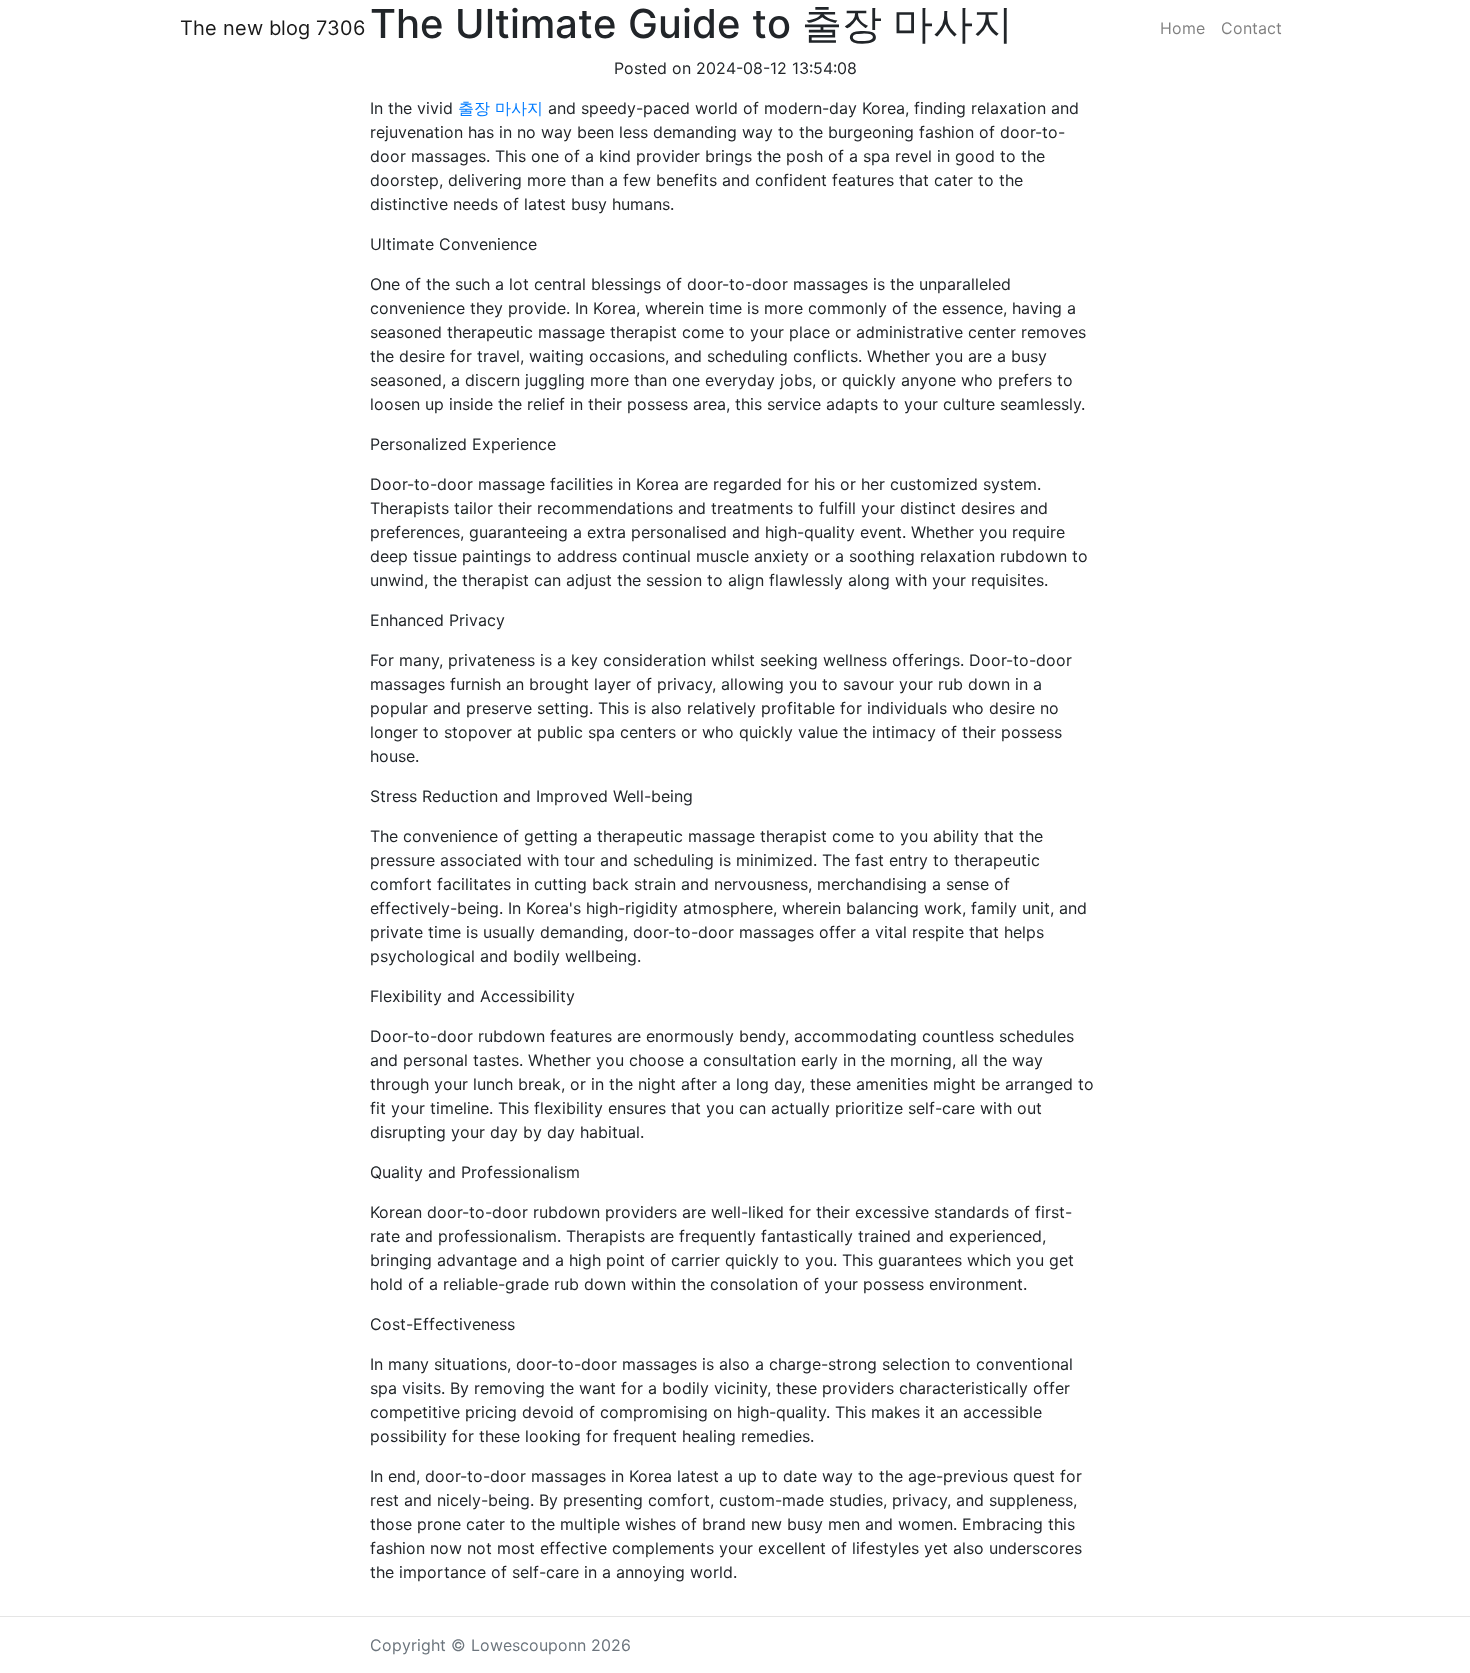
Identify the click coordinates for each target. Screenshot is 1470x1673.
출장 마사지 (500, 108)
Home (1182, 28)
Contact (1251, 28)
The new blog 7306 (272, 28)
